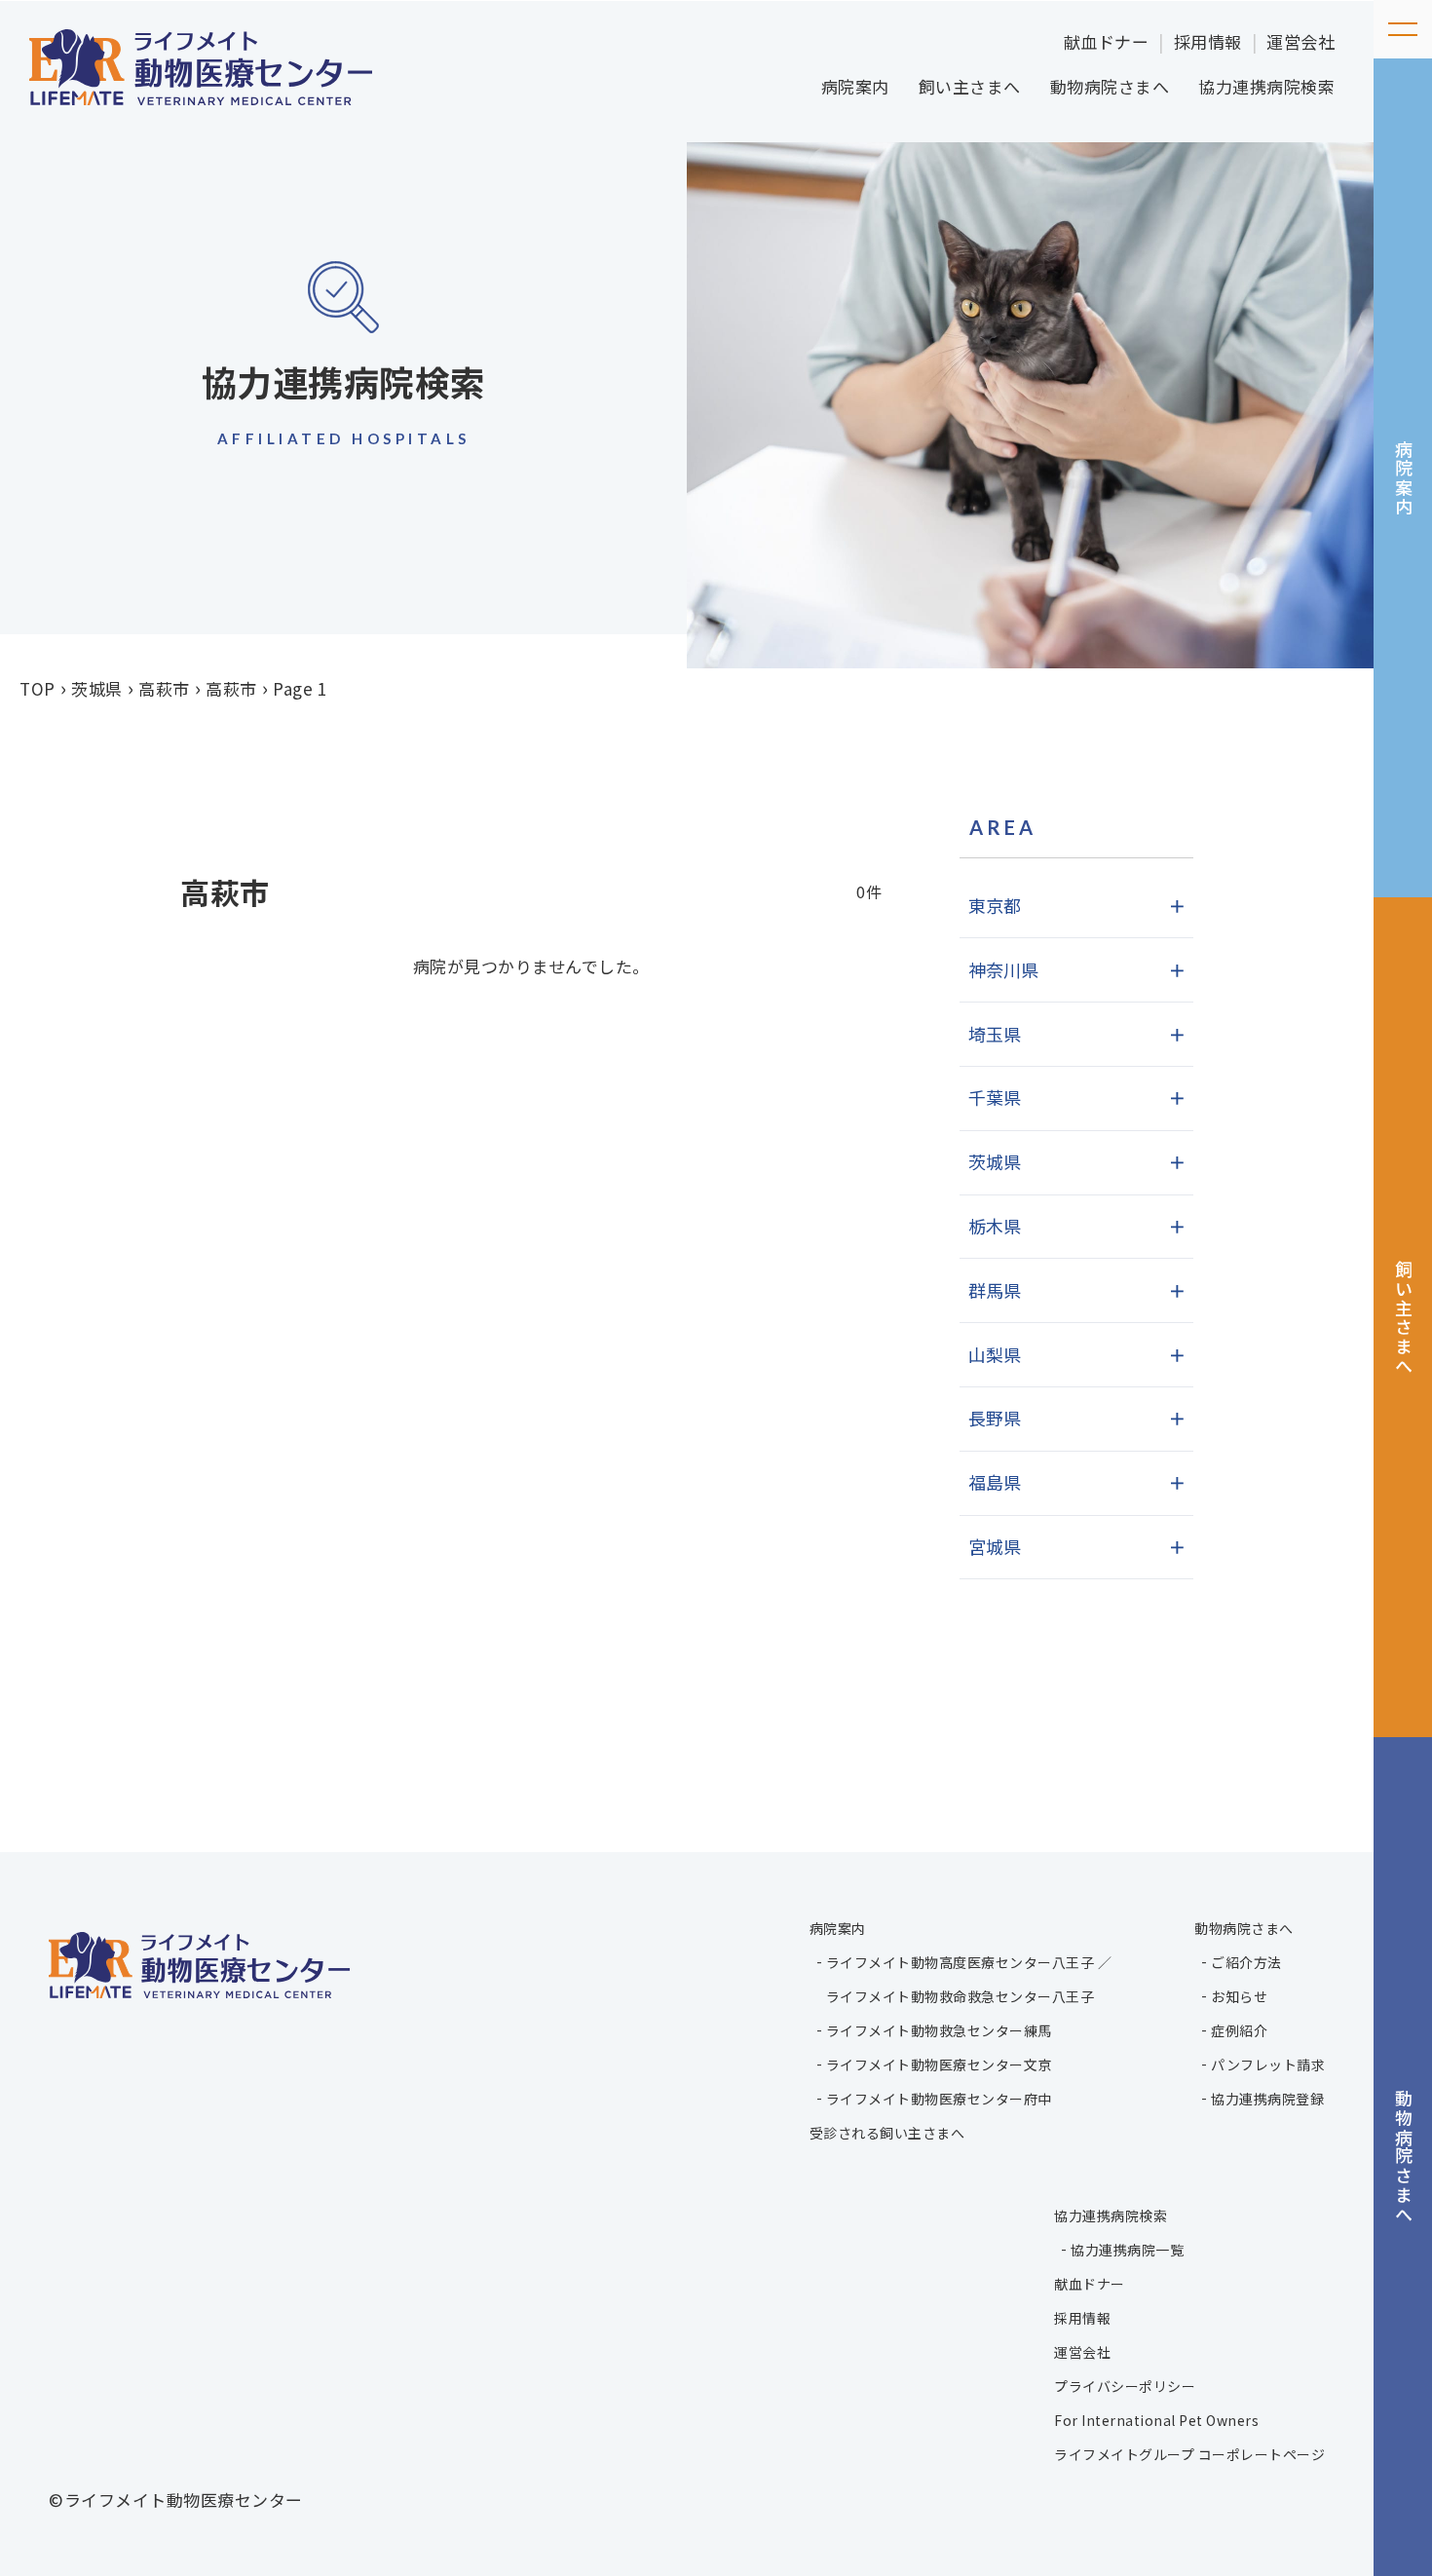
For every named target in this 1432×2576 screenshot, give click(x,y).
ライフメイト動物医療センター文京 (939, 2065)
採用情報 (1208, 41)
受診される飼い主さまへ (887, 2133)
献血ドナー (1107, 41)
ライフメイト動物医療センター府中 (939, 2099)
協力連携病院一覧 (1127, 2250)
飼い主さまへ (970, 86)
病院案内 (855, 86)
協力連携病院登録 (1267, 2099)
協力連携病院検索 (1266, 86)
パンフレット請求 (1268, 2065)
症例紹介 (1239, 2030)
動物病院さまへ (1110, 86)
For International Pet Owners (1156, 2420)
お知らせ (1239, 1996)
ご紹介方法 (1246, 1962)
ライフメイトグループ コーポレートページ (1189, 2454)
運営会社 (1300, 41)
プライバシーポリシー (1125, 2386)
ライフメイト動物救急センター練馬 (939, 2030)
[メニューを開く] (1403, 29)
